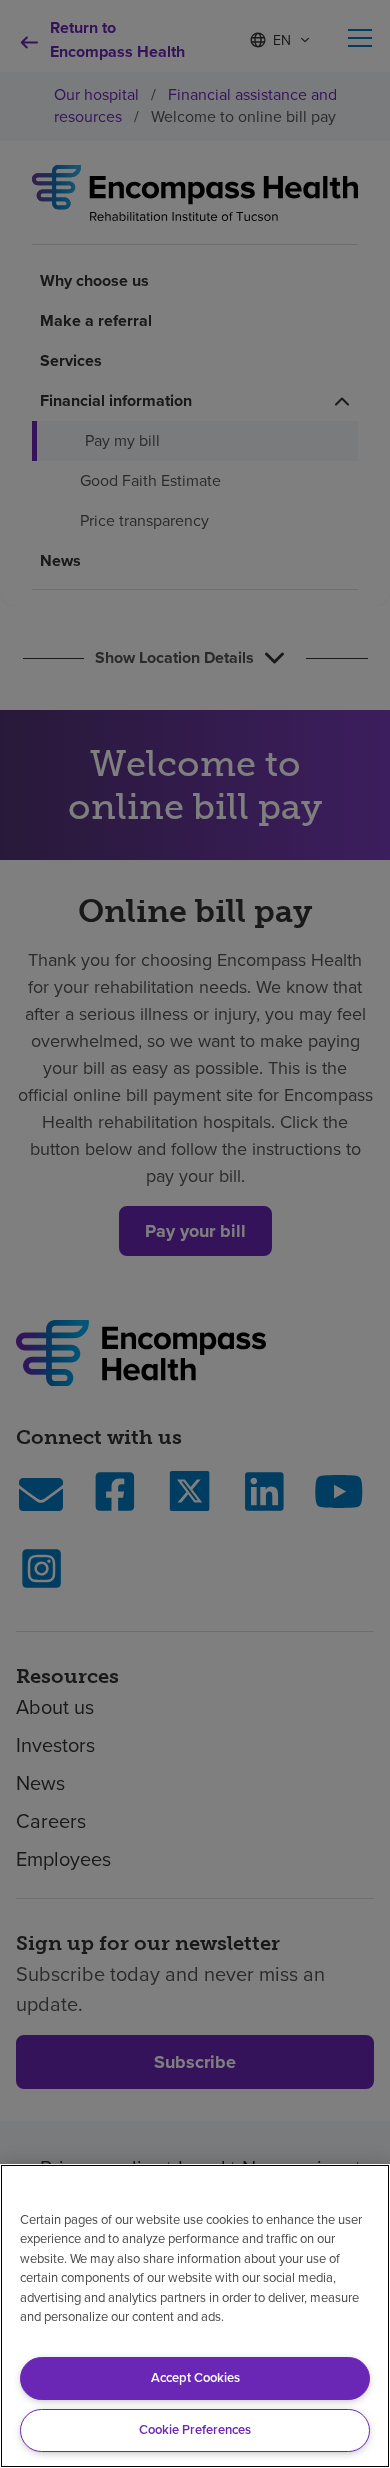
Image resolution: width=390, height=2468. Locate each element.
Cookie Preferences (195, 2429)
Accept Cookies (195, 2377)
